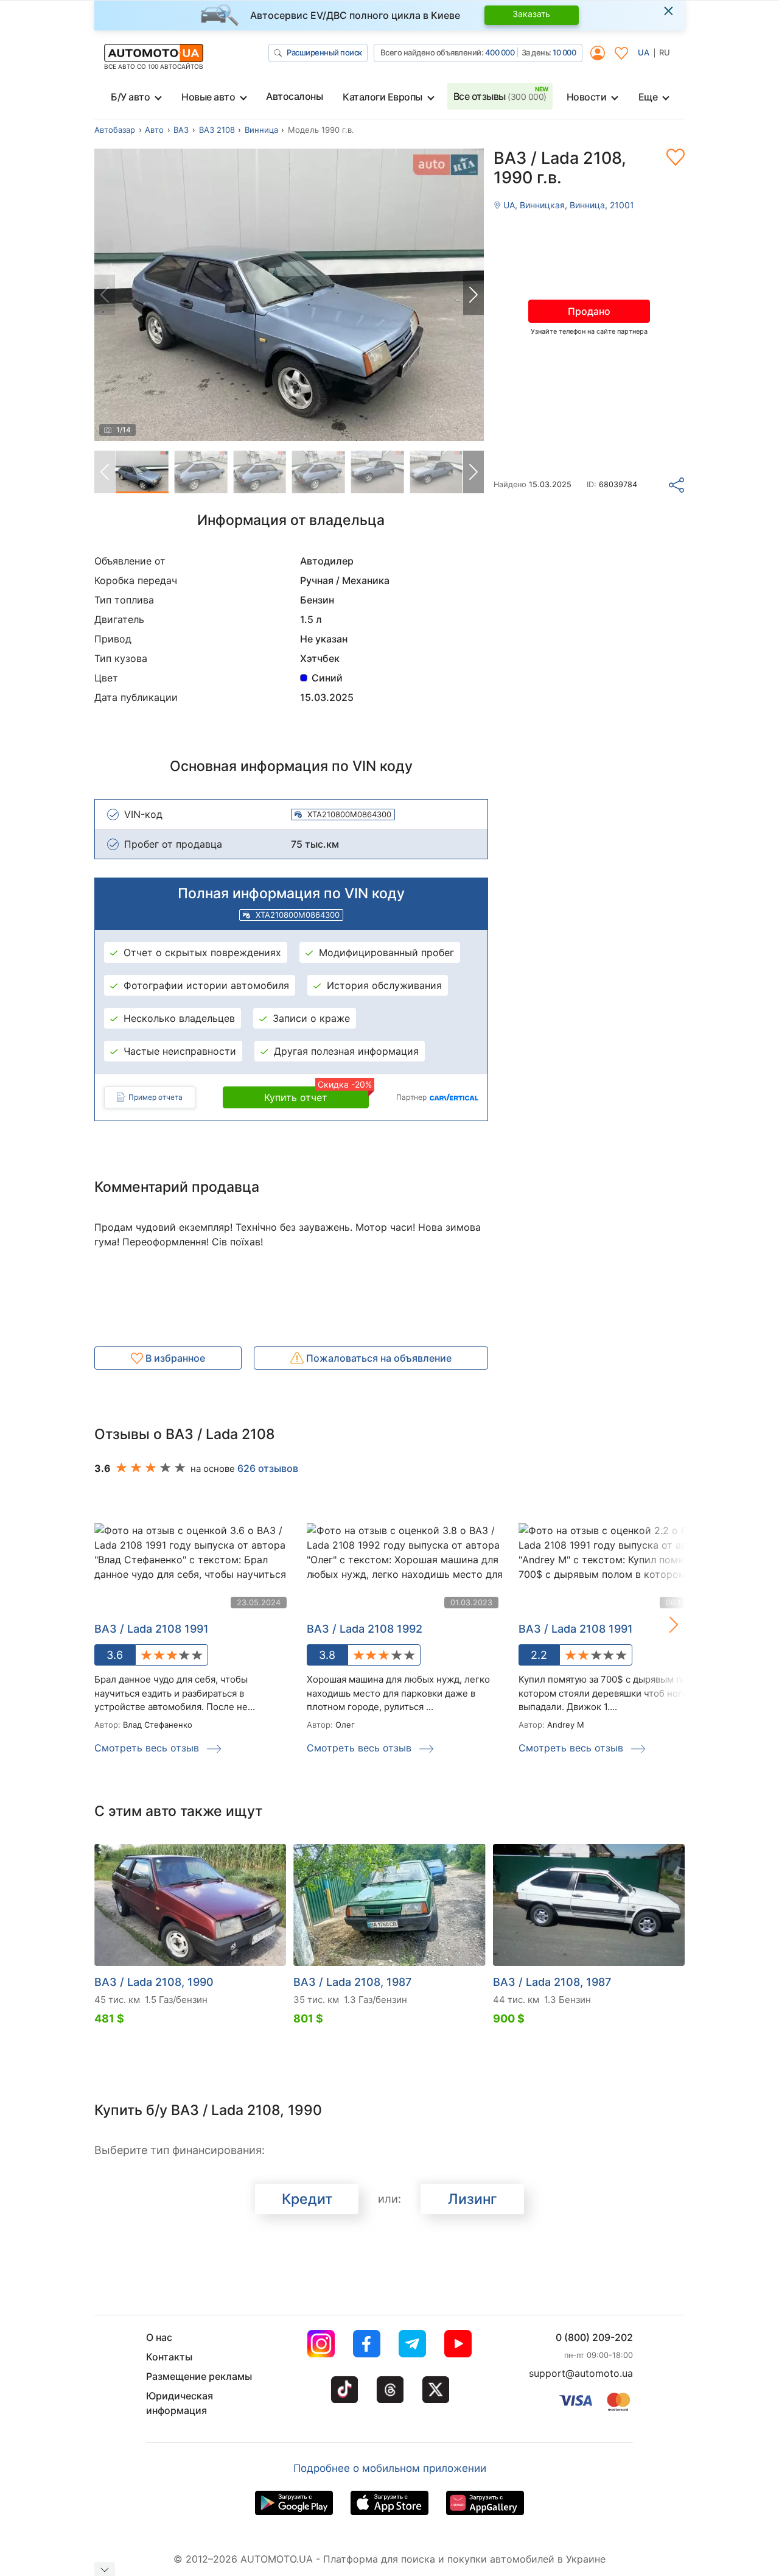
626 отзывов (268, 1468)
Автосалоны (294, 96)
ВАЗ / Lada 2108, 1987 (352, 1982)
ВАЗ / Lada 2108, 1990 (154, 1982)
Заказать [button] (531, 14)
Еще (648, 97)
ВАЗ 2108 (217, 130)
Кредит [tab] (307, 2199)
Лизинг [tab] (473, 2199)
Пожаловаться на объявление (378, 1358)
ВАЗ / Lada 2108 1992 (365, 1629)
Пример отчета (155, 1097)
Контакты (169, 2357)
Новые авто (208, 97)
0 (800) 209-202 (594, 2337)
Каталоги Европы (383, 97)
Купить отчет (316, 1095)
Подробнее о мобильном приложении (390, 2468)
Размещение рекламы (199, 2376)
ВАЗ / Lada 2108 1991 (152, 1629)
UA (644, 52)
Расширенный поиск (324, 52)
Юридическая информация (180, 2403)
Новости (587, 97)
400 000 (500, 52)
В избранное (174, 1358)
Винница (261, 130)
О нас (159, 2337)
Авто (154, 130)
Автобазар (115, 130)
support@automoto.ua (581, 2373)
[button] (473, 295)
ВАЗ (181, 130)
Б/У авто (130, 97)
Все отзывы (500, 96)
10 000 (564, 52)
